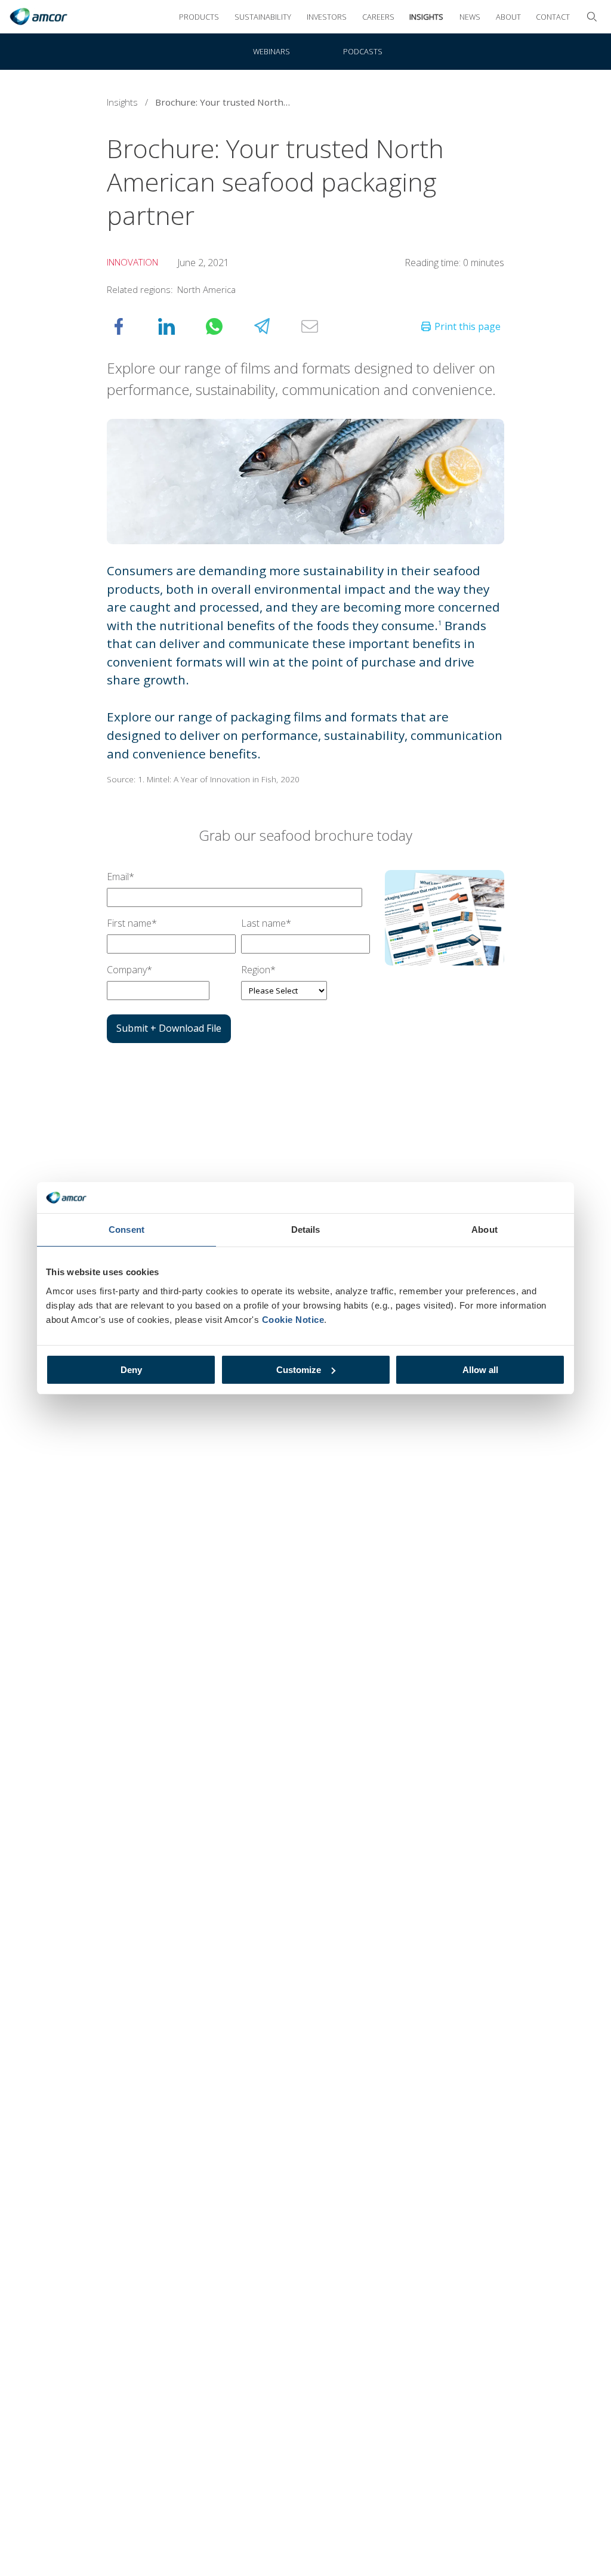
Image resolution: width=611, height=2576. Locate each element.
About (508, 17)
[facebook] (131, 326)
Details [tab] (306, 1230)
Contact (553, 17)
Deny (131, 1370)
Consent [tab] (126, 1230)
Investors (327, 17)
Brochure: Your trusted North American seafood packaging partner (227, 102)
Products (199, 17)
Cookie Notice (293, 1320)
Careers (378, 17)
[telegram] (274, 326)
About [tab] (485, 1230)
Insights (426, 17)
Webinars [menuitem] (271, 51)
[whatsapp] (226, 326)
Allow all (480, 1370)
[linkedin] (178, 326)
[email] (322, 326)
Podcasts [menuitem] (363, 51)
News (470, 17)
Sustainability (263, 17)
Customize (299, 1370)
